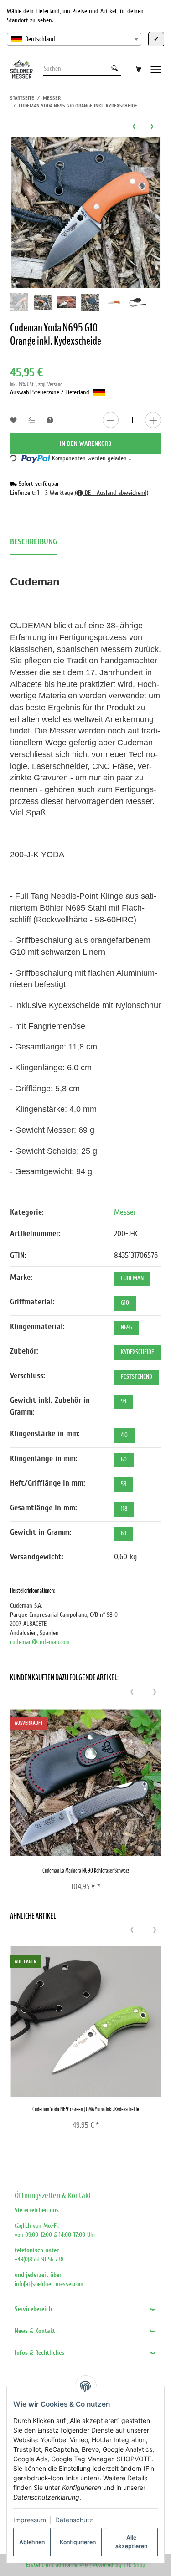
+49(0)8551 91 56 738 (39, 2259)
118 (124, 1509)
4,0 (124, 1435)
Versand (55, 384)
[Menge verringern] (111, 420)
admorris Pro (72, 2565)
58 (124, 1484)
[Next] (155, 1692)
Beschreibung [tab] (34, 542)
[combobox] (74, 39)
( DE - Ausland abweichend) (111, 493)
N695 (127, 1328)
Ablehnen (32, 2542)
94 (124, 1401)
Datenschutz (74, 2520)
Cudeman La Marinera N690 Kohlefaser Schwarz (86, 1871)
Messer (125, 1212)
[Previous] (132, 1692)
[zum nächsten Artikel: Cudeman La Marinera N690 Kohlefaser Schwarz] (152, 126)
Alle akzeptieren (131, 2542)
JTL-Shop (135, 2565)
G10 (125, 1303)
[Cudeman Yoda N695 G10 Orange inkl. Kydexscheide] (86, 212)
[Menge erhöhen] (153, 420)
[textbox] (74, 39)
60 (124, 1460)
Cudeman (132, 1278)
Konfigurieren (78, 2542)
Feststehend (137, 1377)
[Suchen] (115, 69)
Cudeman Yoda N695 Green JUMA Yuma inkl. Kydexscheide (86, 2109)
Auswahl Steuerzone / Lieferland (51, 392)
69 (124, 1533)
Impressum (30, 2520)
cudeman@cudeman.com (40, 1642)
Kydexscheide (137, 1352)
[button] (85, 2309)
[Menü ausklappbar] (156, 69)
